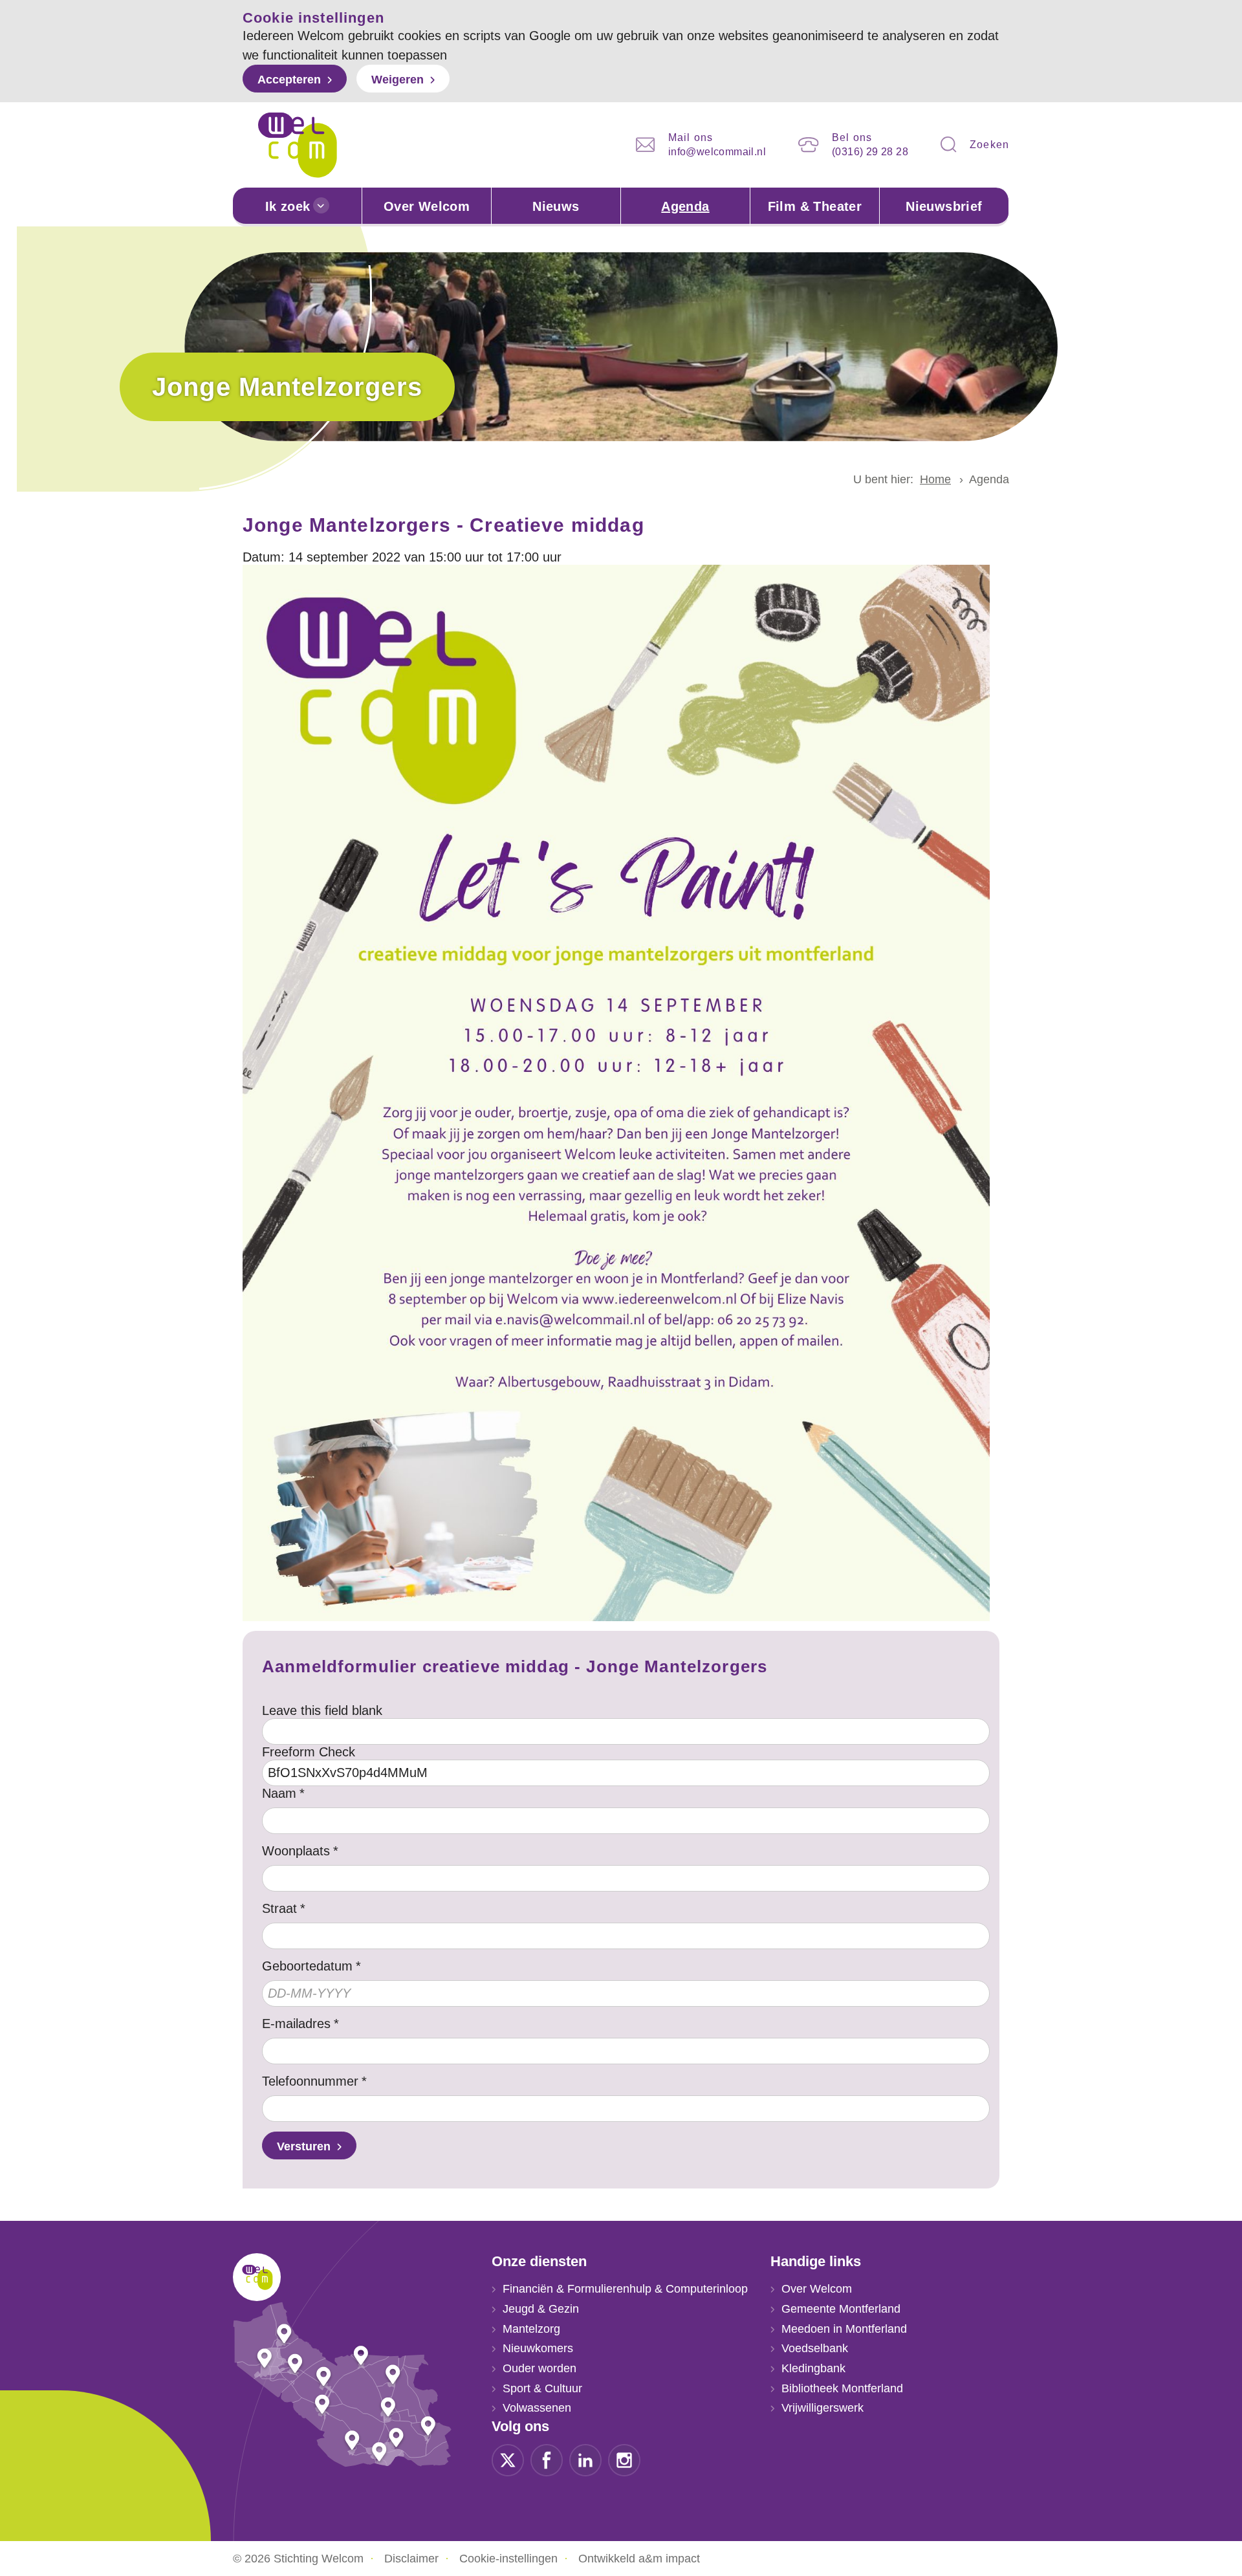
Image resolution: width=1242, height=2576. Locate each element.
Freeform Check (309, 1752)
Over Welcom (427, 206)
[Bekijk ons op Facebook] (547, 2460)
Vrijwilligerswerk (823, 2408)
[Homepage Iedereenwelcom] (298, 145)
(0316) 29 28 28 (870, 152)
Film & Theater (815, 206)
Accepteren (289, 80)
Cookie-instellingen (508, 2559)
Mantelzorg (531, 2329)
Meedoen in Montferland (844, 2329)
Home (935, 479)
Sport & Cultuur (542, 2388)
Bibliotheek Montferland (842, 2388)
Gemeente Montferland (841, 2309)
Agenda (685, 206)
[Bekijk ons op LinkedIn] (585, 2460)
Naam (279, 1793)
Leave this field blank (322, 1710)
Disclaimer (411, 2559)
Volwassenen (537, 2408)
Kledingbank (813, 2368)
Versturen (304, 2146)
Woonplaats (296, 1851)
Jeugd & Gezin (541, 2309)
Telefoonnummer (310, 2081)
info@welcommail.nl (717, 152)
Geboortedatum (307, 1966)
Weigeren (398, 80)
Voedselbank (815, 2348)
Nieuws (556, 206)
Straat (279, 1908)
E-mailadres (296, 2024)
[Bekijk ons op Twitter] (508, 2460)
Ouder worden (539, 2368)
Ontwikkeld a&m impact (639, 2559)
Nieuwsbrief (944, 206)
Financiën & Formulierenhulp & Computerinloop (625, 2289)
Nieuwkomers (538, 2348)
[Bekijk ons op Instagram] (624, 2460)
